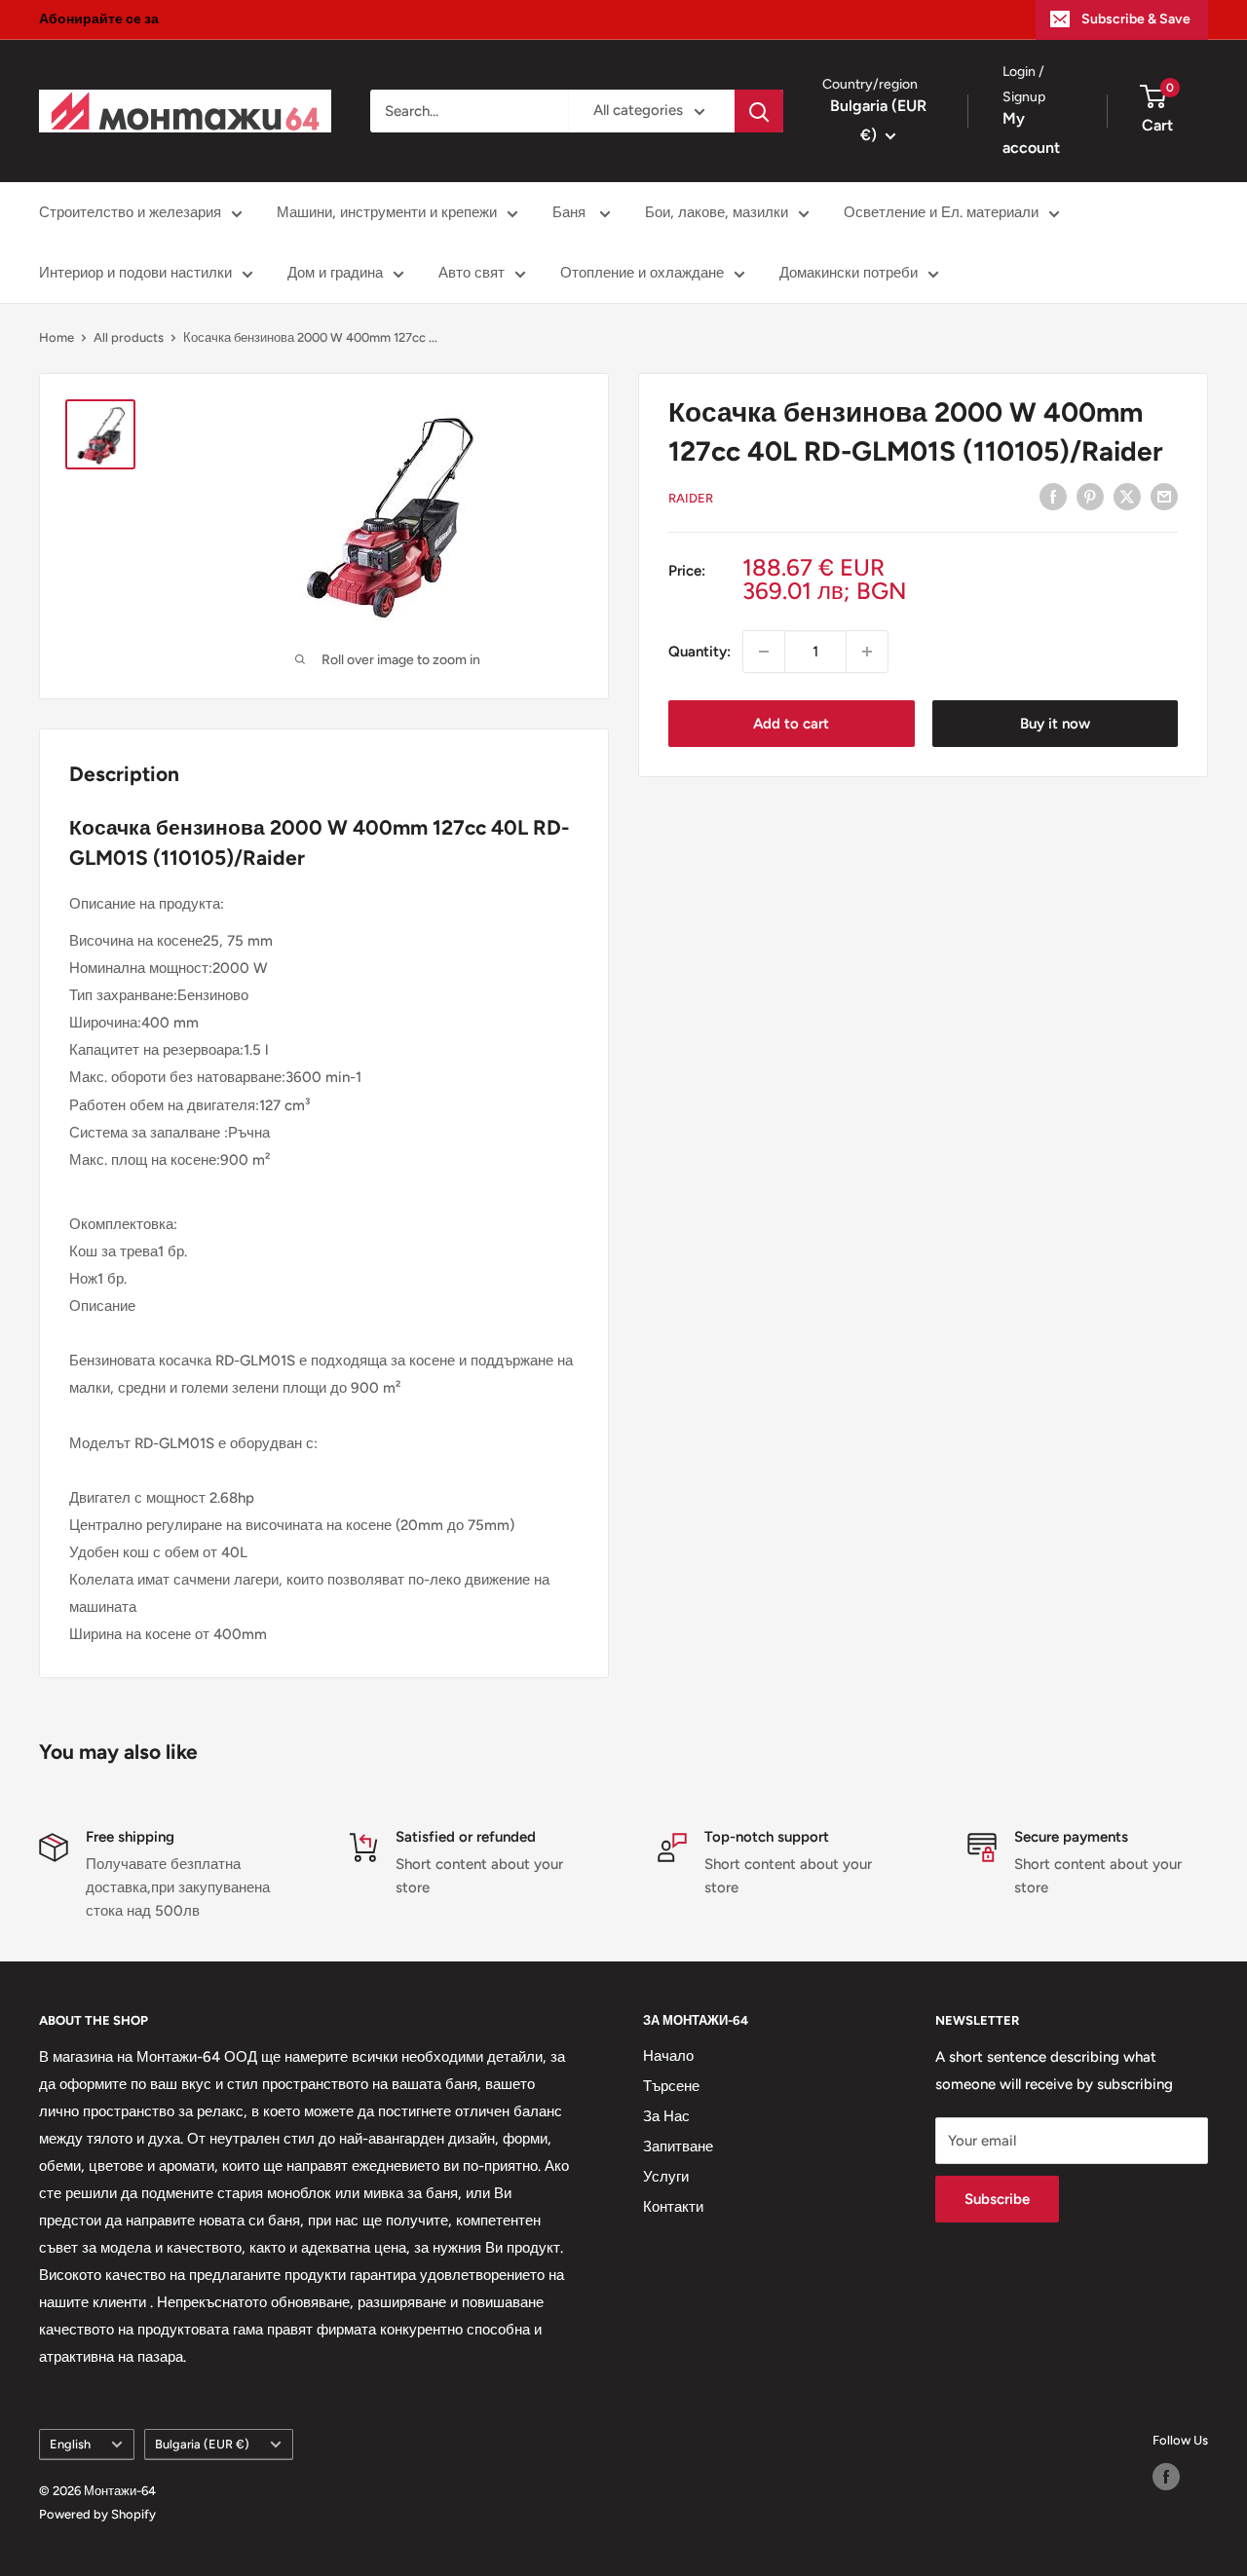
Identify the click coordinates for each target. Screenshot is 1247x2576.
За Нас (666, 2116)
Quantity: (699, 652)
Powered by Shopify (97, 2514)
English (70, 2444)
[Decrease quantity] (764, 652)
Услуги (666, 2177)
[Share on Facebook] (1053, 496)
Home (57, 337)
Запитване (678, 2147)
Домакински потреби (849, 273)
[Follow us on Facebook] (1166, 2477)
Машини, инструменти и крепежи (387, 212)
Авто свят (472, 273)
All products (129, 337)
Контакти (673, 2207)
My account (1031, 134)
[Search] (759, 111)
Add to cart (791, 724)
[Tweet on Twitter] (1127, 496)
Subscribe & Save (1136, 19)
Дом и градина (335, 273)
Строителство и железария (130, 212)
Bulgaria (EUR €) (202, 2444)
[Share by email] (1164, 496)
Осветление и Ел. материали (941, 212)
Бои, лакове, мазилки (717, 212)
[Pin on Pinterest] (1090, 496)
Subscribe (997, 2199)
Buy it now (1055, 724)
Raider (691, 498)
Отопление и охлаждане (642, 273)
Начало (668, 2056)
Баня (571, 212)
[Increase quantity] (867, 652)
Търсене (671, 2086)
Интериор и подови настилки (135, 273)
